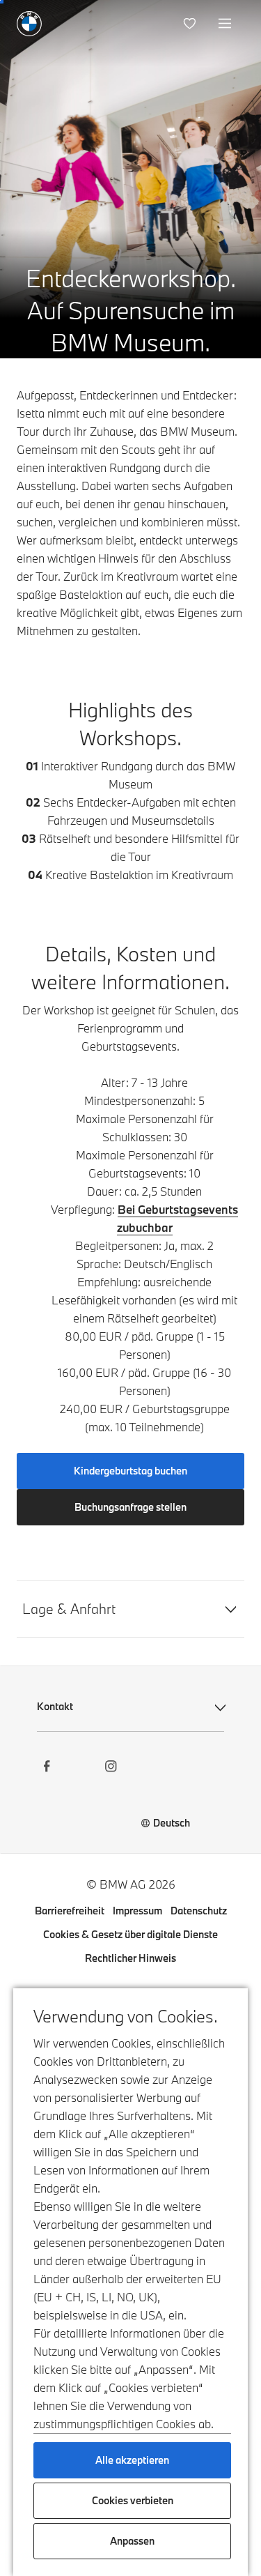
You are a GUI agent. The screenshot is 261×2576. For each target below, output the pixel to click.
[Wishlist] (191, 24)
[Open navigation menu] (226, 24)
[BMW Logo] (29, 24)
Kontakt (55, 1706)
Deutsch (172, 1823)
